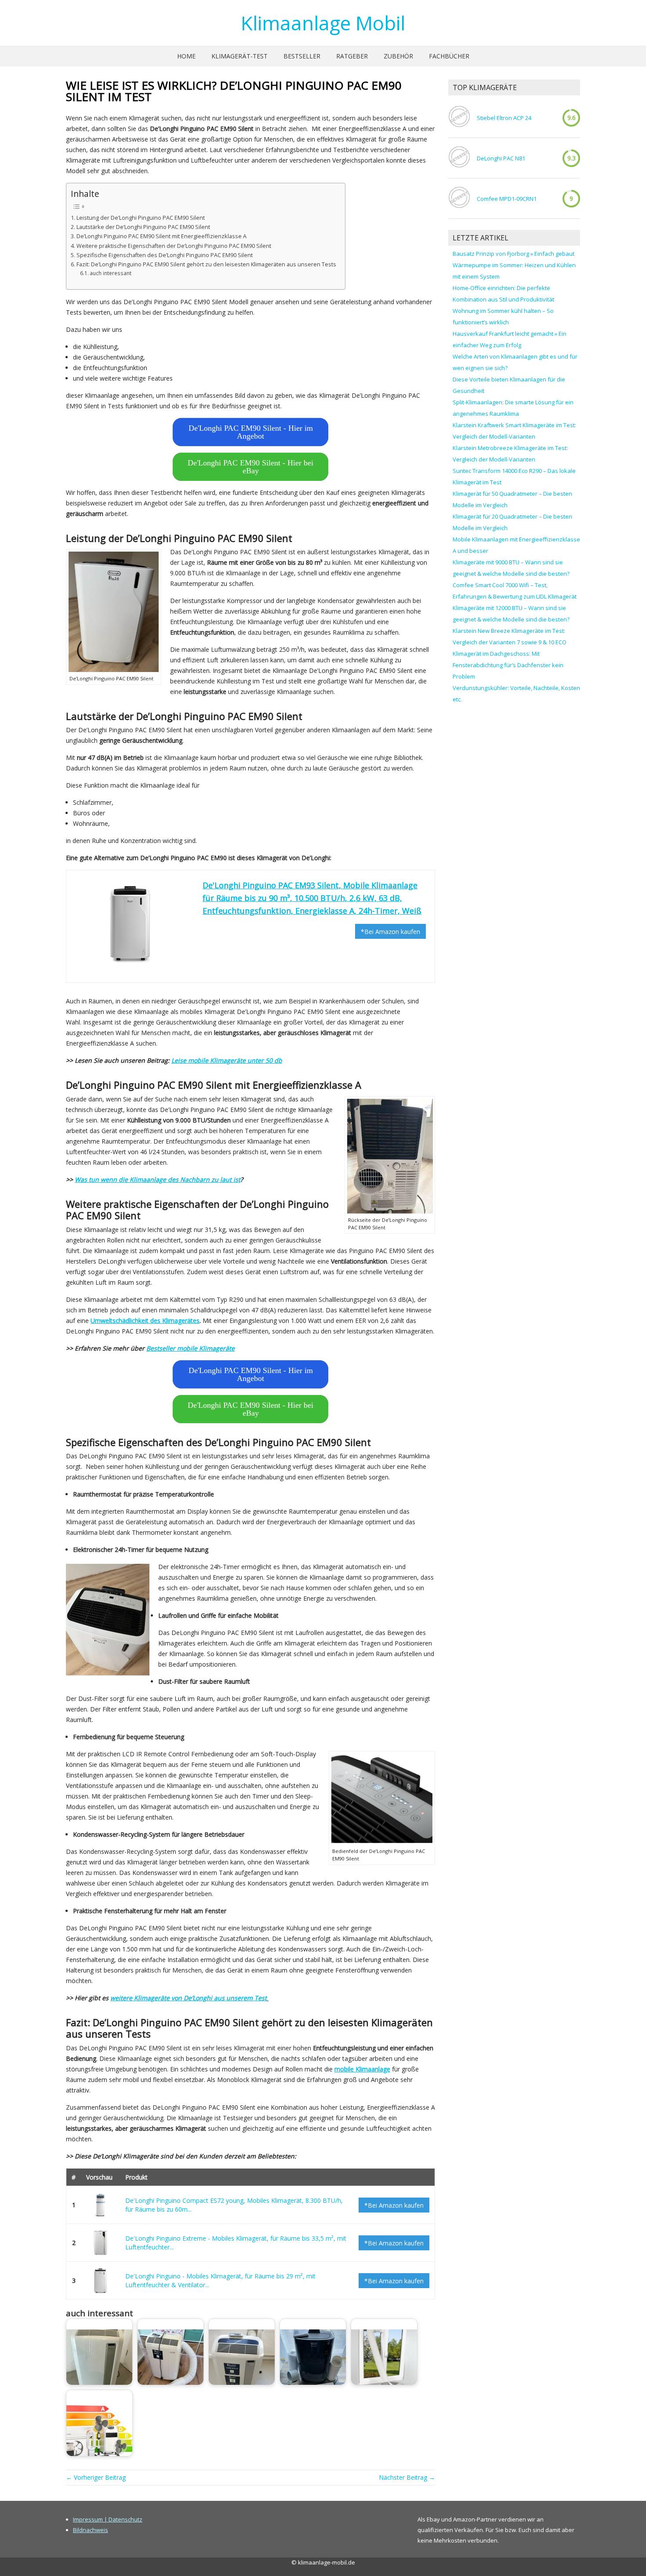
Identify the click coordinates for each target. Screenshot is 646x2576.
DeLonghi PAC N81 (501, 158)
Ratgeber (352, 56)
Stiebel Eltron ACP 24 (504, 118)
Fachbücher (449, 56)
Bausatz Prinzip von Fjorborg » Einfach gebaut (514, 254)
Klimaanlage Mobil (323, 23)
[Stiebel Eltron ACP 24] (459, 118)
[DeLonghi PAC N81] (459, 158)
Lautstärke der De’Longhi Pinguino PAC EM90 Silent (143, 227)
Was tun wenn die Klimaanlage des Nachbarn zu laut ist (158, 1179)
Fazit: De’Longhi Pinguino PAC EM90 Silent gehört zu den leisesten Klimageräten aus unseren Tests (206, 264)
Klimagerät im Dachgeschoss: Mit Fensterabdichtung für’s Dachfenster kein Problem (508, 665)
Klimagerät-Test (240, 56)
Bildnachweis (91, 2530)
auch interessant (111, 273)
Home (186, 56)
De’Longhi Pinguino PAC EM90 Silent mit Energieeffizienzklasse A (161, 236)
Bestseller (302, 56)
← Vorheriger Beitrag (96, 2477)
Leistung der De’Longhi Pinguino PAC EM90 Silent (141, 218)
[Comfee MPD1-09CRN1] (459, 198)
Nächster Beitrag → (407, 2477)
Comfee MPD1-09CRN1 (507, 199)
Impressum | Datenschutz (108, 2519)
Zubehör (398, 56)
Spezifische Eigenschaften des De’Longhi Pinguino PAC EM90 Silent (165, 255)
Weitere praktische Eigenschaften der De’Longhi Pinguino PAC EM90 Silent (174, 246)
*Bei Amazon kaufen (390, 932)
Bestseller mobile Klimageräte (191, 1348)
